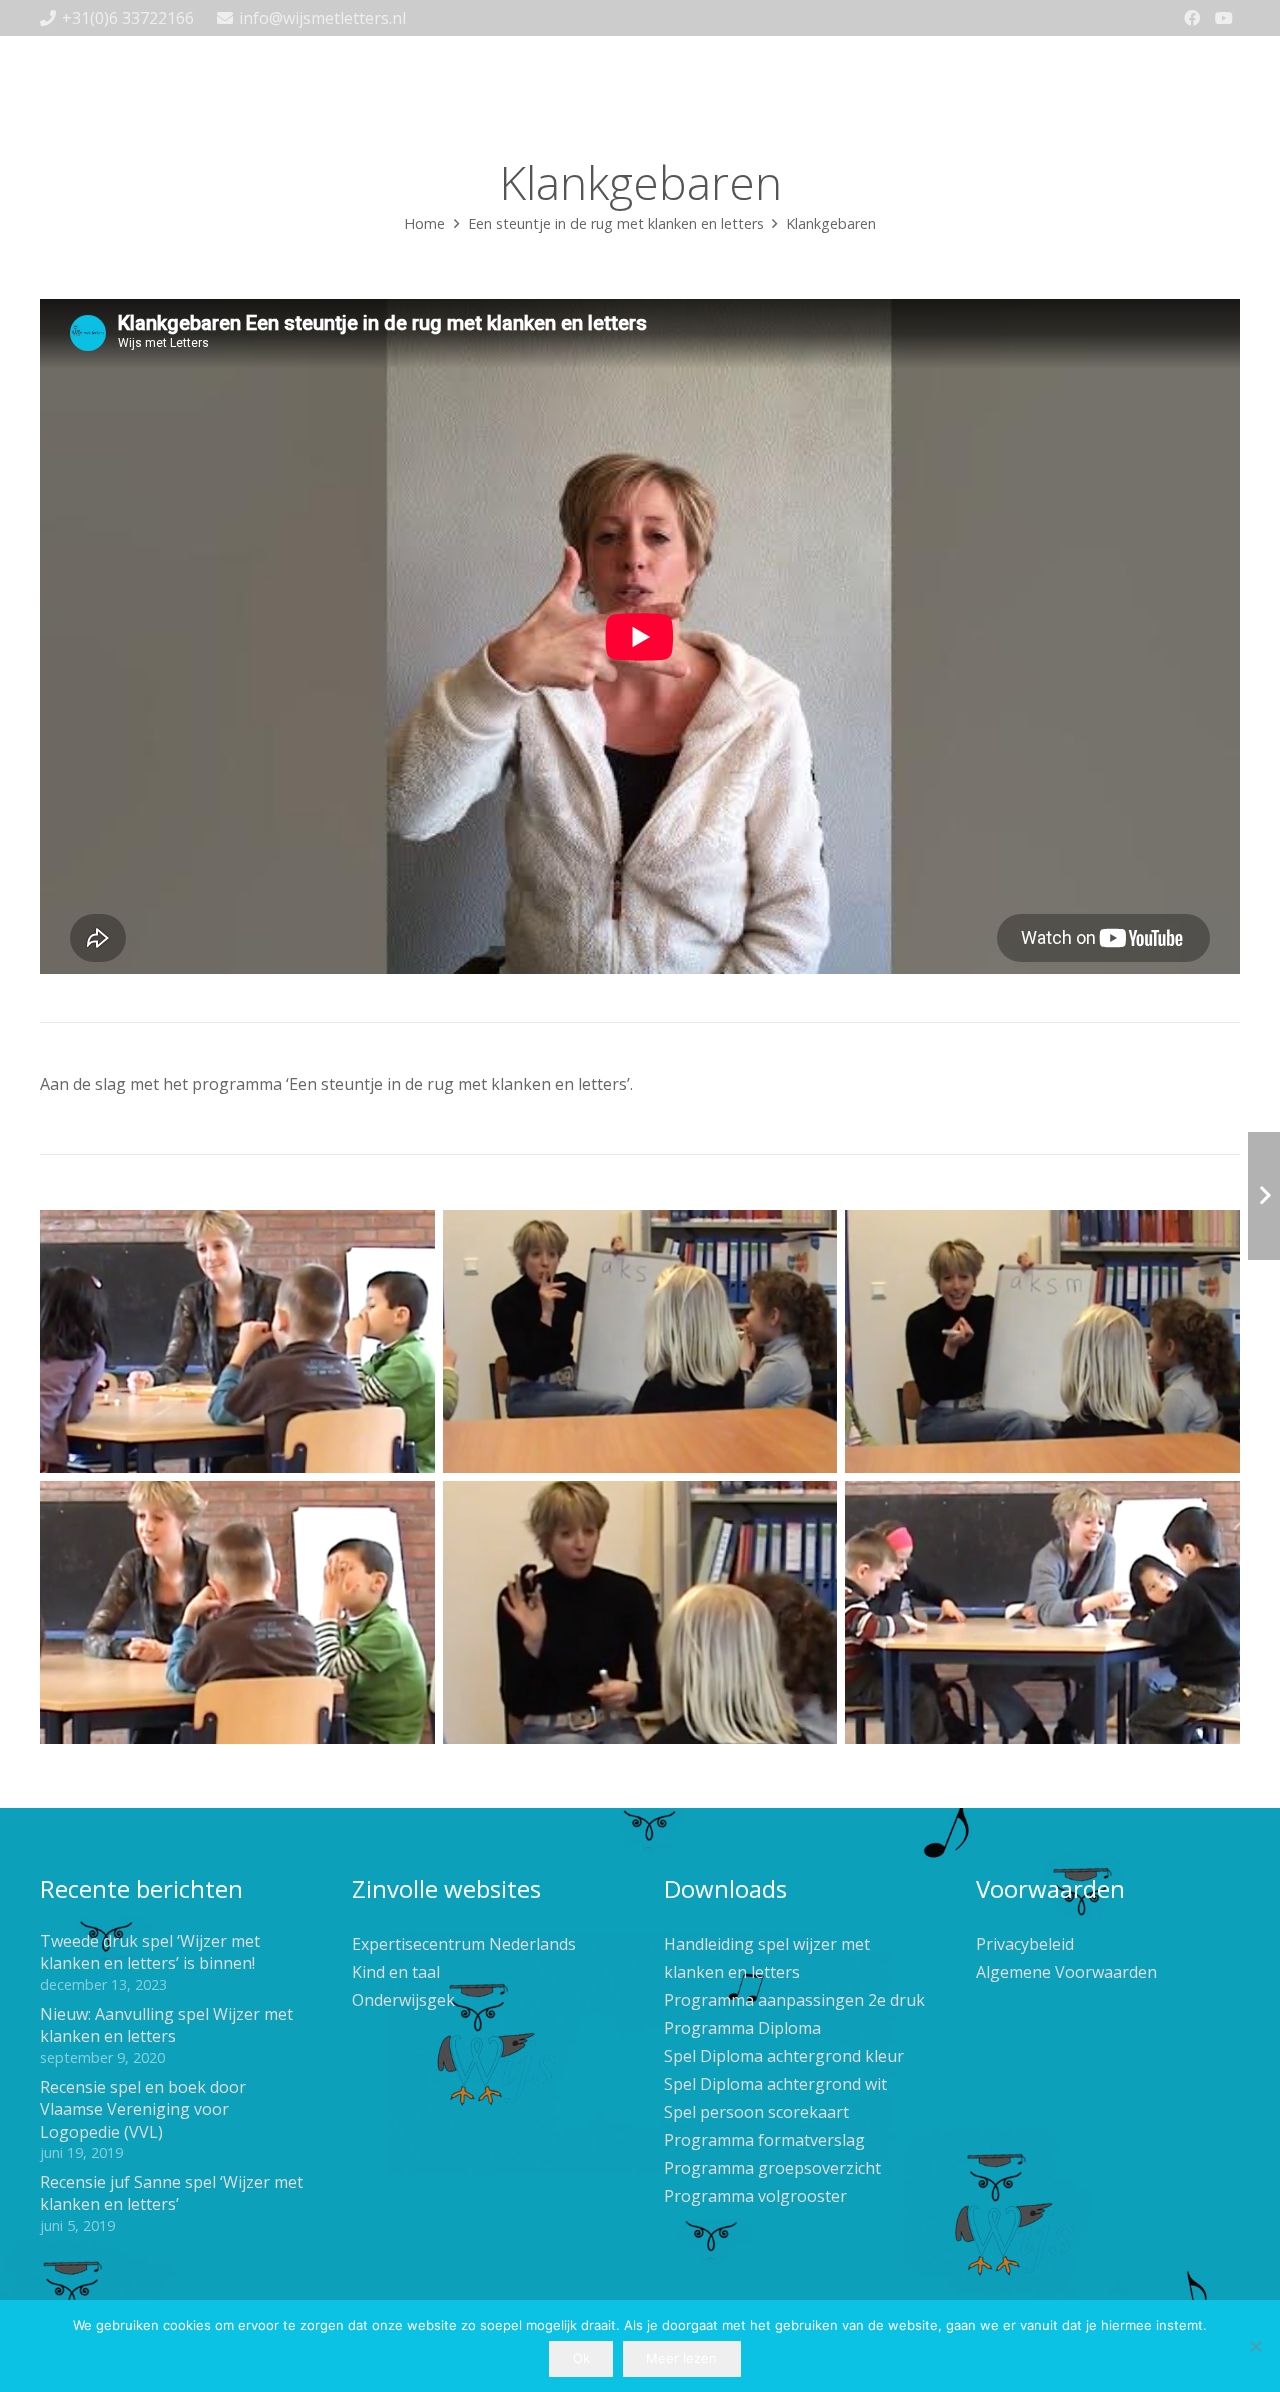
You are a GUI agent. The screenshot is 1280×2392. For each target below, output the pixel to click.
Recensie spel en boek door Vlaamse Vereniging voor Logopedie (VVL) (143, 2109)
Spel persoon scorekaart (756, 2112)
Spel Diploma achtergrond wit (775, 2084)
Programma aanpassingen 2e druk (794, 2000)
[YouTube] (1224, 18)
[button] (862, 60)
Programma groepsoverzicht (772, 2168)
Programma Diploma (742, 2028)
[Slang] (640, 1341)
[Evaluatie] (237, 1612)
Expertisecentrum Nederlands (464, 1944)
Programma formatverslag (764, 2140)
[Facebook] (1192, 18)
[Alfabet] (1042, 1612)
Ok (581, 2358)
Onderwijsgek (403, 2000)
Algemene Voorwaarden (1066, 1972)
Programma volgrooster (755, 2196)
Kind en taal (396, 1972)
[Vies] (237, 1341)
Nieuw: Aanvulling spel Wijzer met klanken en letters (166, 2025)
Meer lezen (681, 2358)
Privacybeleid (1025, 1944)
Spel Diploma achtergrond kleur (784, 2056)
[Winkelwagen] (1218, 61)
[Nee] (1255, 2346)
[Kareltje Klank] (640, 1612)
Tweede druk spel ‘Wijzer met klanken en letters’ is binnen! (150, 1952)
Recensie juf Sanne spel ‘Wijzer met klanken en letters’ (171, 2193)
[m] (1042, 1341)
